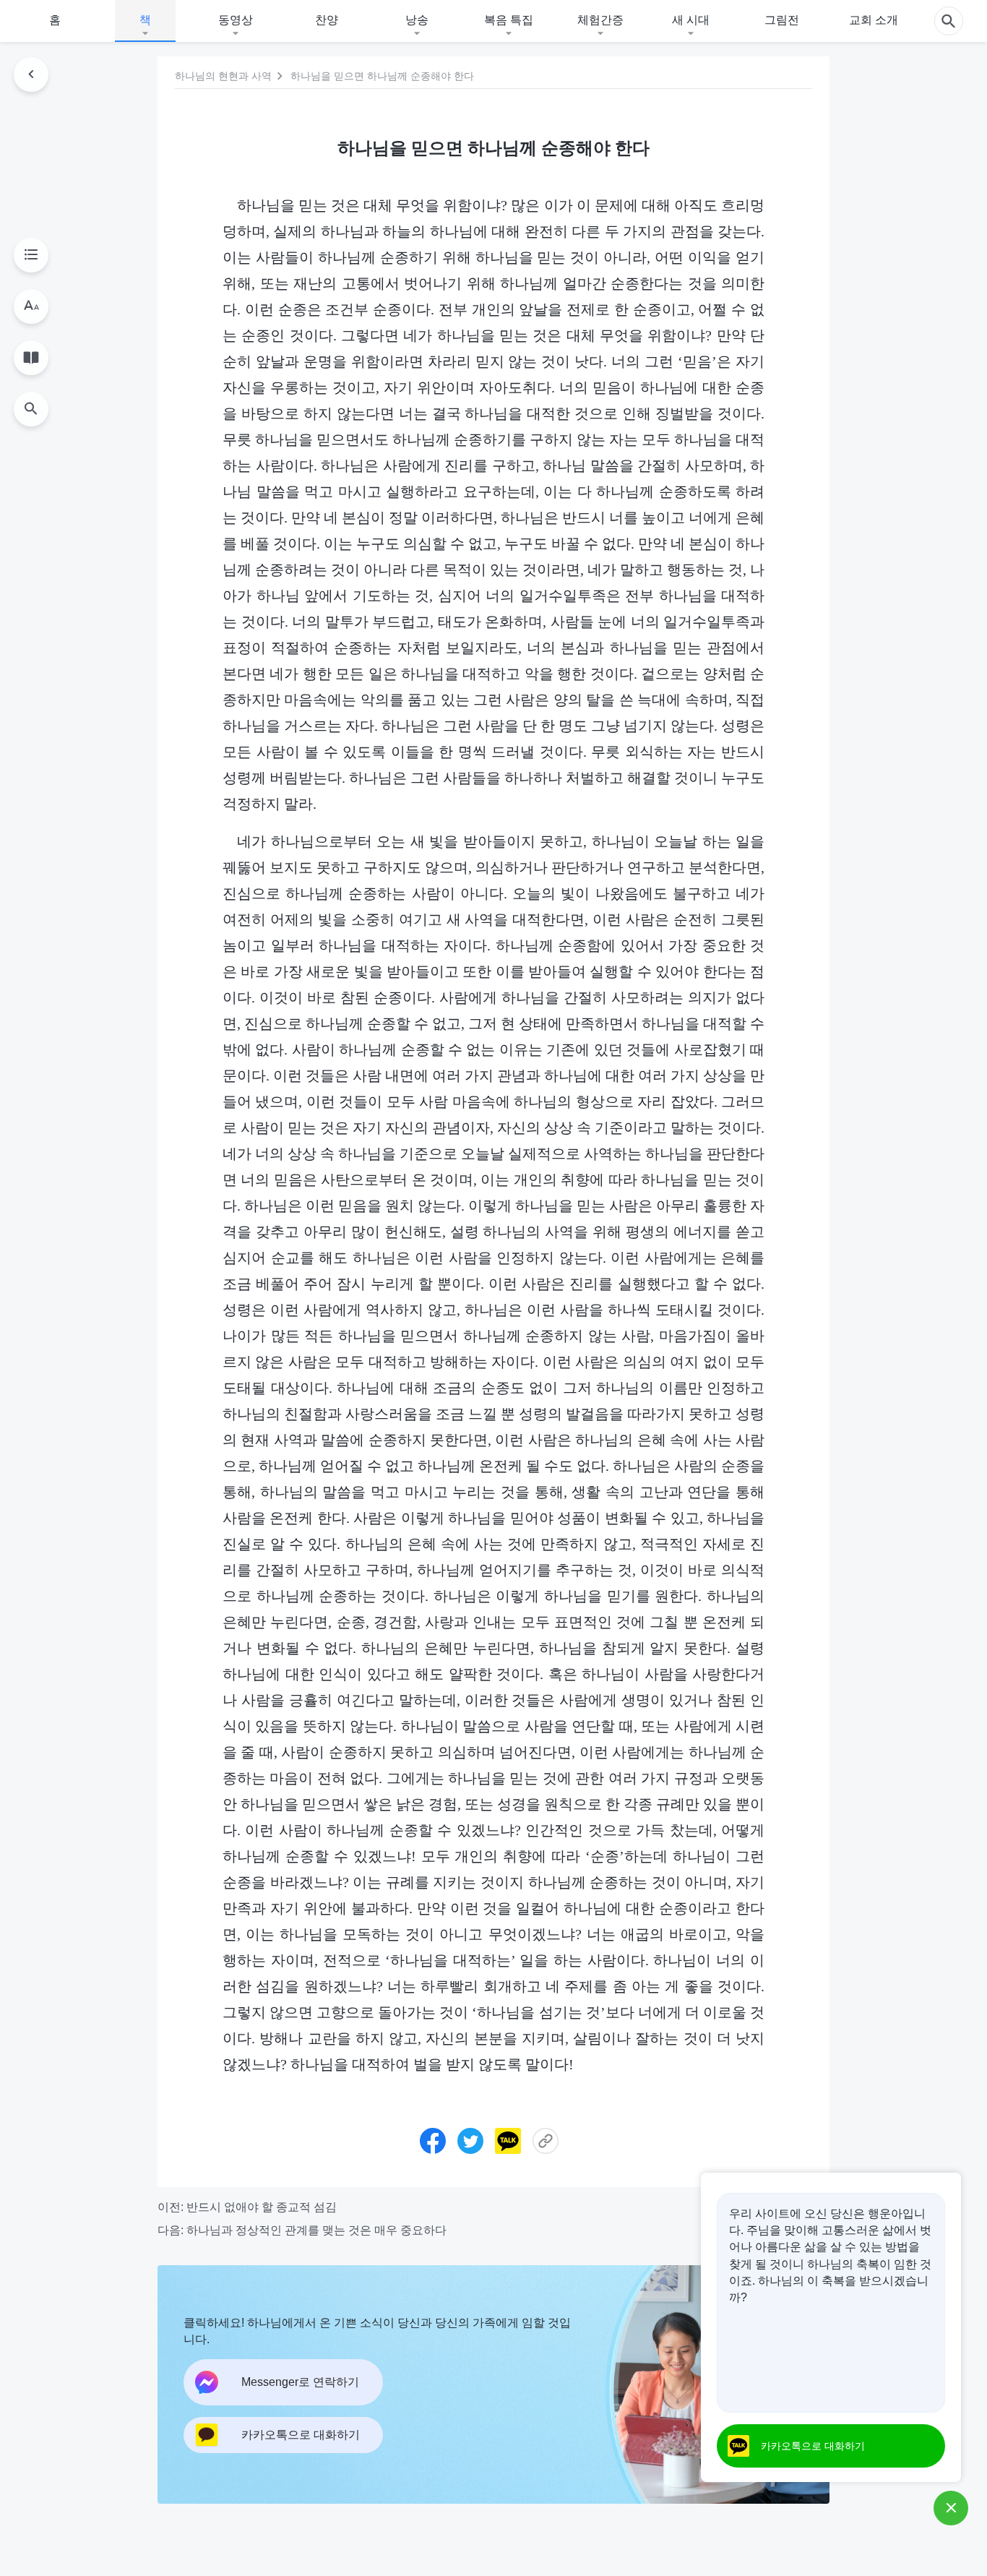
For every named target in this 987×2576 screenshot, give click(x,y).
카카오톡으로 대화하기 (813, 2446)
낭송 (417, 20)
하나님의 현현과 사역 (223, 76)
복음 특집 (509, 20)
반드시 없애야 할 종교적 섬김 (262, 2207)
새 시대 (691, 20)
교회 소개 (874, 20)
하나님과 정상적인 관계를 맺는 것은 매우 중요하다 (316, 2230)
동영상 (236, 20)
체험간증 (600, 20)
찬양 (327, 20)
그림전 (782, 20)
